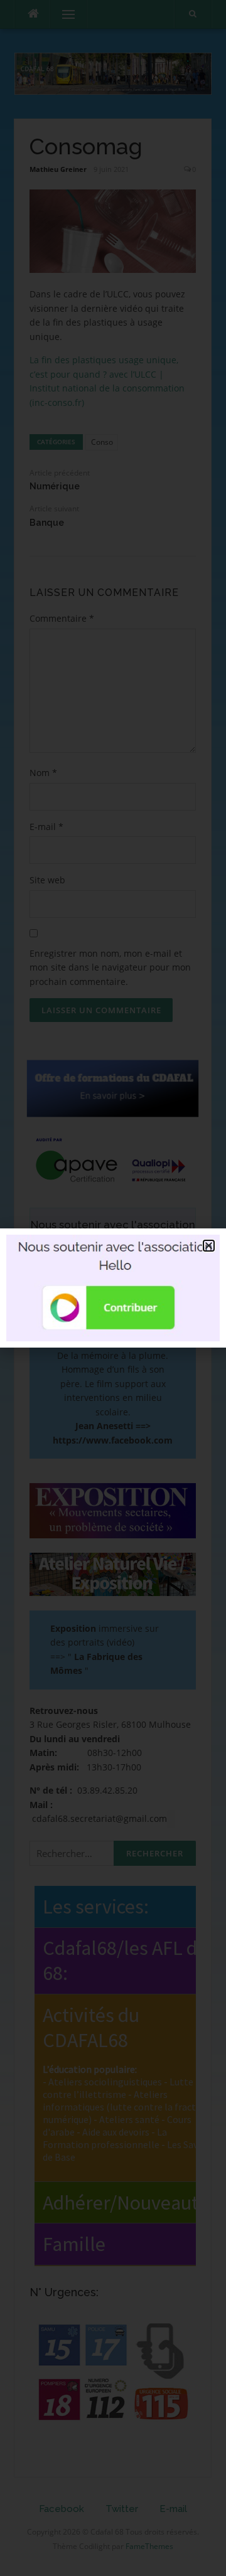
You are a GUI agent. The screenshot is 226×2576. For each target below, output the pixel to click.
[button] (209, 1246)
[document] (113, 1288)
